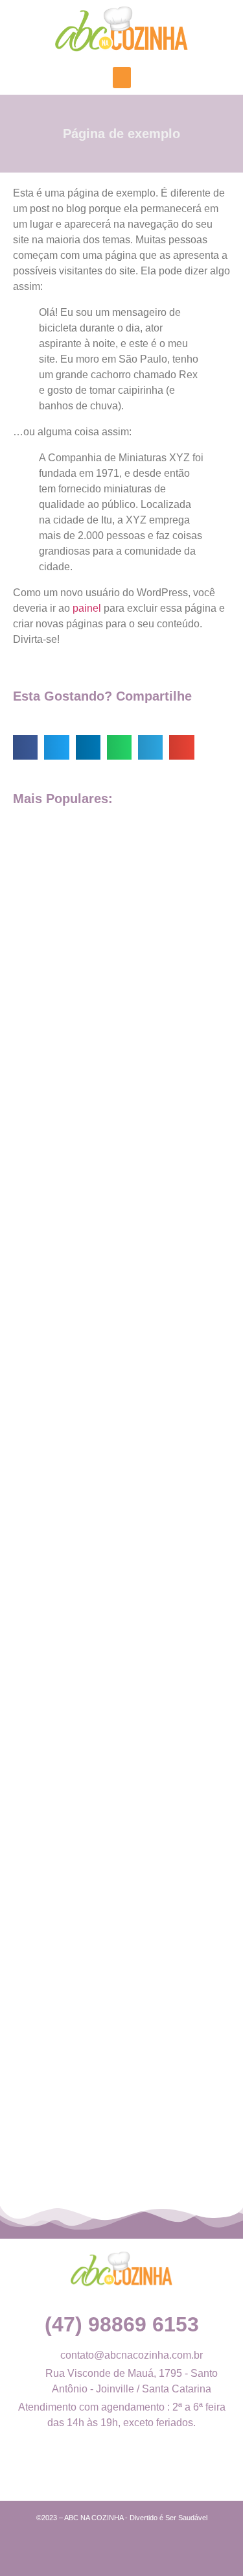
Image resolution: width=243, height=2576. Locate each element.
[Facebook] (106, 2472)
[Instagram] (137, 2472)
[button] (122, 78)
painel (87, 608)
